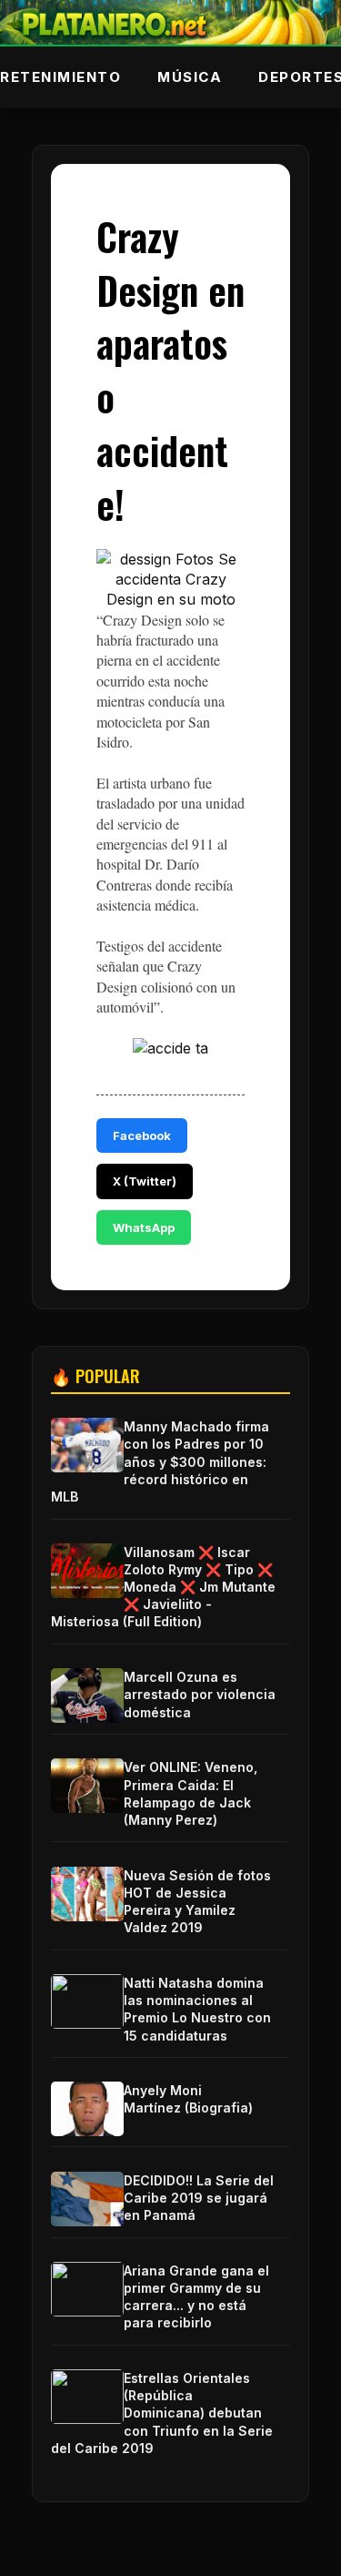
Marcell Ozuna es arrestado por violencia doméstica (200, 1694)
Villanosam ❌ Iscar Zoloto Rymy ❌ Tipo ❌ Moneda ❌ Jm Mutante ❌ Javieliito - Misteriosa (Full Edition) (163, 1587)
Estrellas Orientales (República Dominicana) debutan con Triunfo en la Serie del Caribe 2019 (162, 2413)
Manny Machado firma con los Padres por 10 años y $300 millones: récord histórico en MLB (160, 1461)
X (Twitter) (145, 1181)
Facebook (142, 1135)
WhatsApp (144, 1227)
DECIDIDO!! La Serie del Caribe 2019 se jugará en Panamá (199, 2198)
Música (190, 77)
